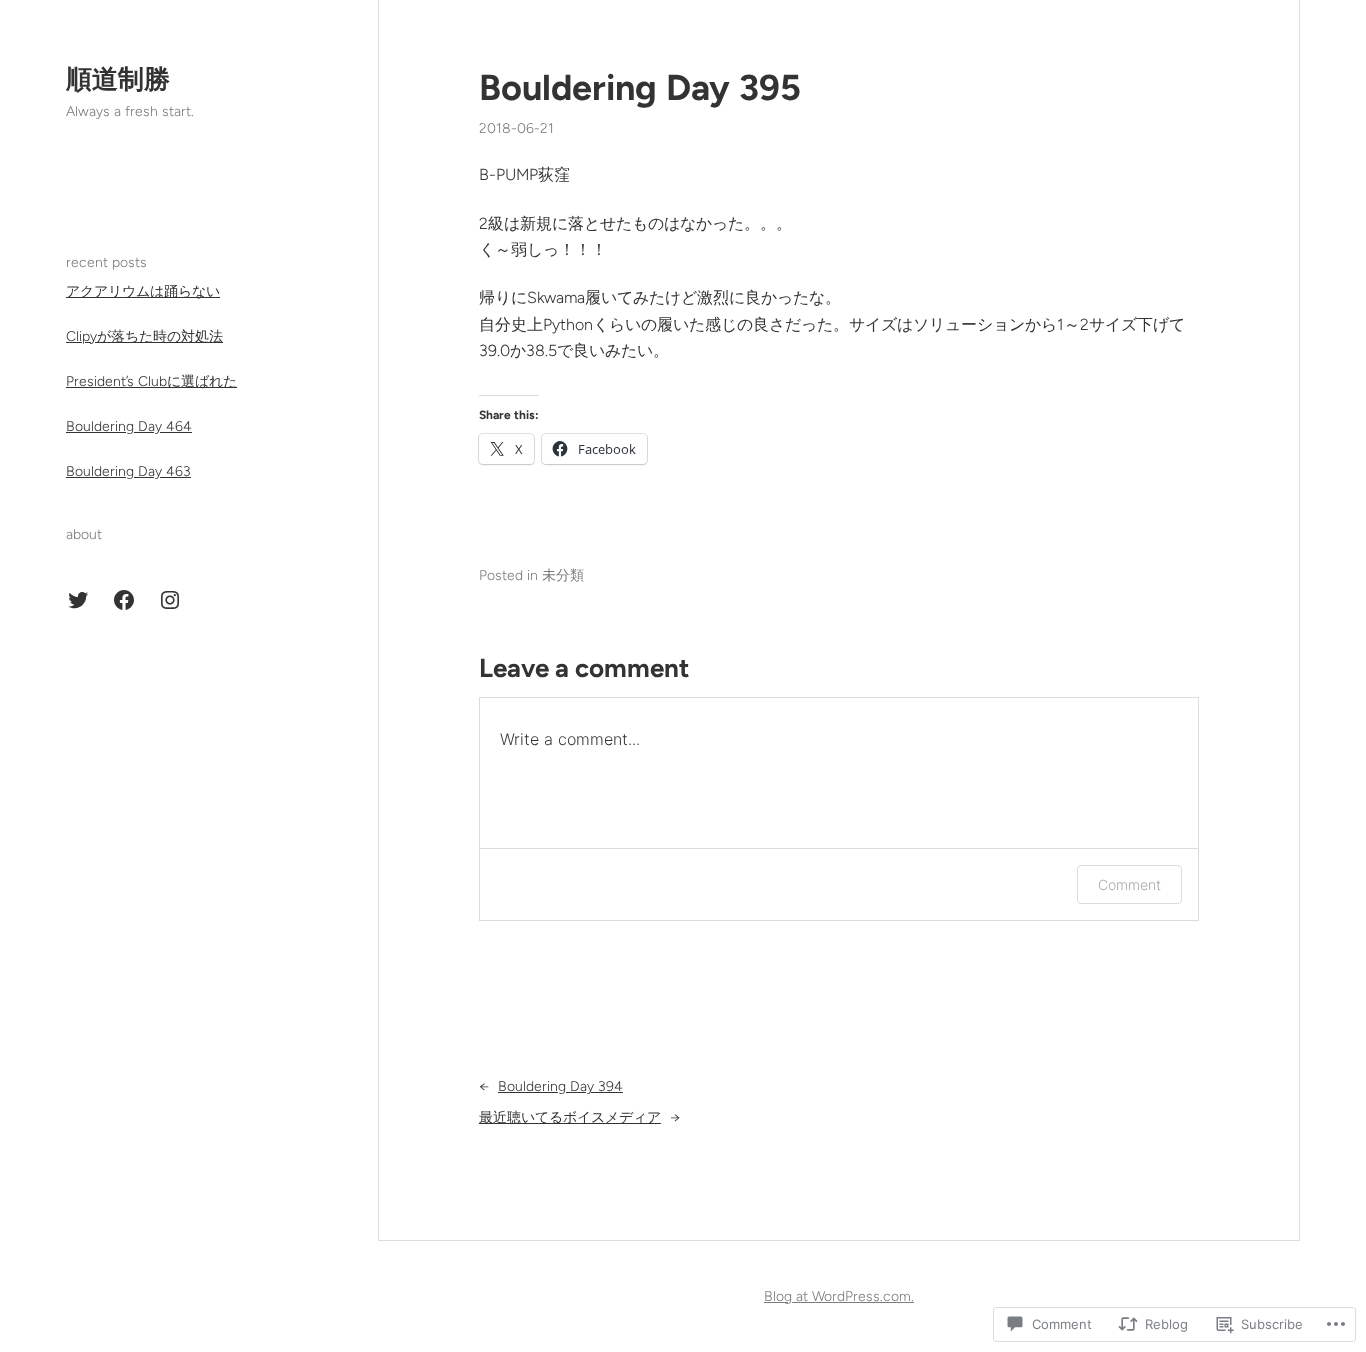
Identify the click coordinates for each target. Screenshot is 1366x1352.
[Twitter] (78, 600)
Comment (1129, 884)
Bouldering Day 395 (640, 87)
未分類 (563, 575)
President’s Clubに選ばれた (151, 381)
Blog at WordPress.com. (839, 1296)
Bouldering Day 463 (128, 471)
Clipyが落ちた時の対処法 (144, 336)
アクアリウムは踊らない (143, 291)
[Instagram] (170, 600)
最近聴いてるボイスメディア (570, 1117)
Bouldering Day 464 (129, 426)
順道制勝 (118, 79)
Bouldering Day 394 (560, 1086)
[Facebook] (124, 600)
